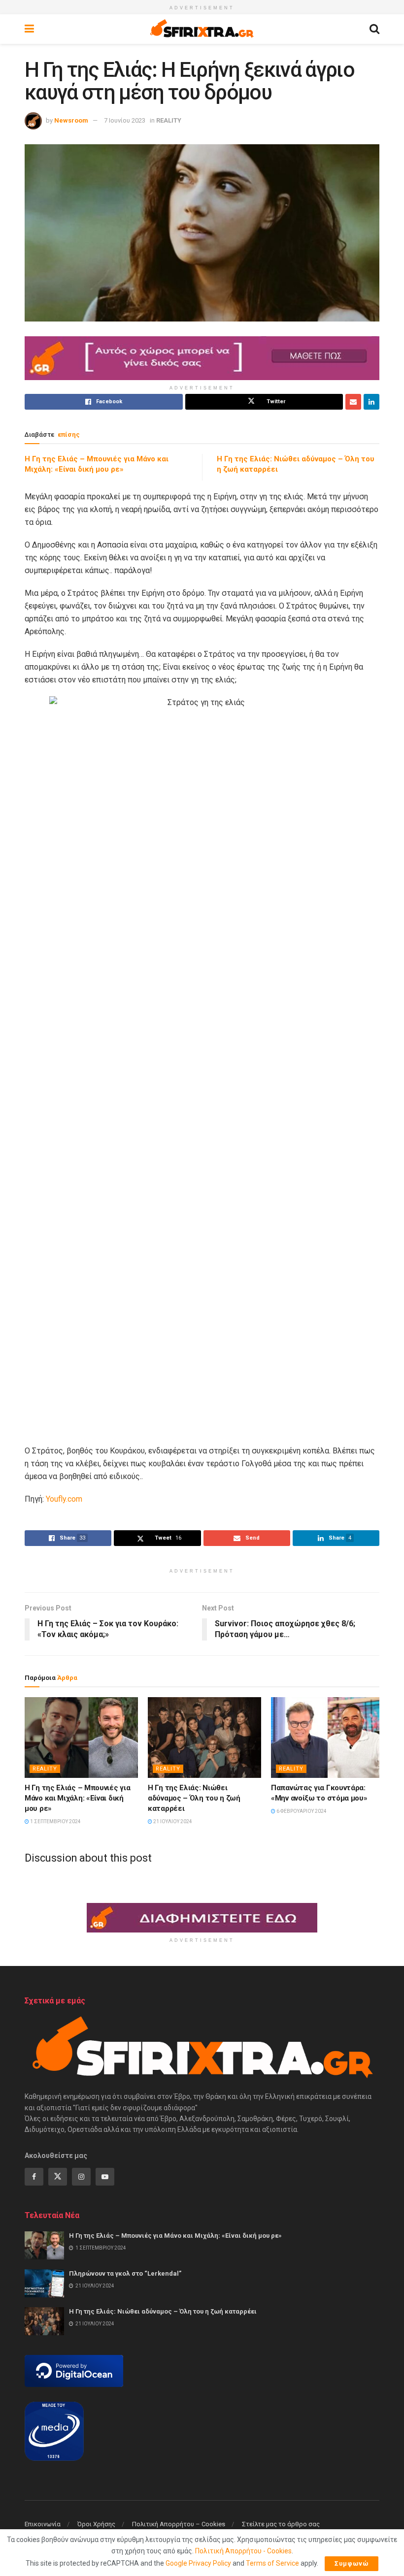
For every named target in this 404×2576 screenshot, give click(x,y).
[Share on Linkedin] (371, 402)
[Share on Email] (353, 402)
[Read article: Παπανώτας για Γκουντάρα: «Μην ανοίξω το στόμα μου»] (328, 1738)
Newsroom (71, 120)
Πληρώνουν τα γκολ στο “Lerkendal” (125, 2273)
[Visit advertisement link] (202, 358)
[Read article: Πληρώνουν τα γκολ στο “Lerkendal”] (44, 2283)
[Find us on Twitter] (58, 2177)
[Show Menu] (29, 29)
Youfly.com (63, 1499)
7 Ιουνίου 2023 (125, 120)
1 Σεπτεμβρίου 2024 (55, 1821)
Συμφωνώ (352, 2563)
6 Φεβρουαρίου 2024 (301, 1811)
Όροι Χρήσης (96, 2524)
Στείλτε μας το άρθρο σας (281, 2524)
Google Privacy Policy (198, 2563)
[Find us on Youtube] (105, 2177)
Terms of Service (272, 2563)
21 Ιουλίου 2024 (172, 1821)
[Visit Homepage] (202, 29)
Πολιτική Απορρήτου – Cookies (179, 2524)
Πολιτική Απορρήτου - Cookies (243, 2551)
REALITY (169, 120)
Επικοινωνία (43, 2524)
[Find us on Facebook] (34, 2177)
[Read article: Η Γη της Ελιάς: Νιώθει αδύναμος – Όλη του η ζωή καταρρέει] (204, 1738)
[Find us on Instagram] (81, 2177)
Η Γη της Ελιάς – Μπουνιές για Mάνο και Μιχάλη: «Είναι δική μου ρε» (77, 1798)
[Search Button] (374, 29)
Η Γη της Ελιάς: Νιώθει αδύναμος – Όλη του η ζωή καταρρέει (194, 1798)
